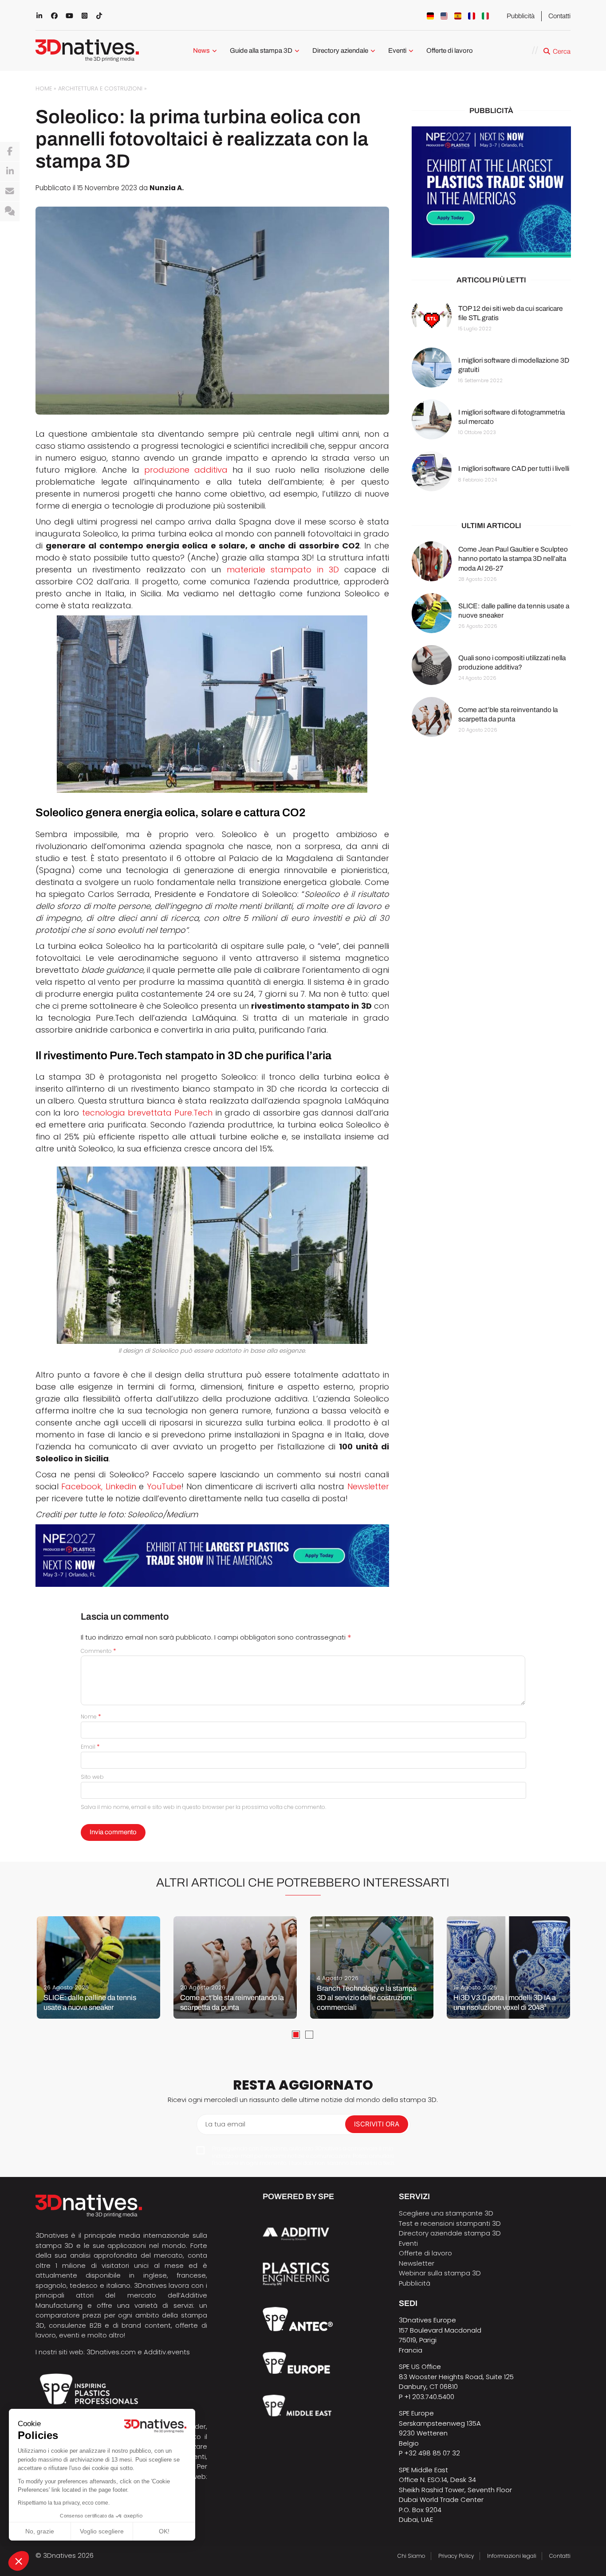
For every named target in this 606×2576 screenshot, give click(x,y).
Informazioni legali (512, 2556)
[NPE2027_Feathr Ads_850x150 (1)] (212, 1556)
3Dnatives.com (111, 2352)
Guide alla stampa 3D (261, 51)
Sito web (92, 1777)
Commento (98, 1651)
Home (44, 88)
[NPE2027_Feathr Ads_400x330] (491, 192)
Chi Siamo (411, 2556)
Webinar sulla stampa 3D (441, 2273)
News (201, 51)
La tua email (225, 2124)
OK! (164, 2531)
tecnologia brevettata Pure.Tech (148, 1113)
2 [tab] (309, 2035)
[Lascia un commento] (10, 211)
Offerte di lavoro (450, 51)
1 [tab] (296, 2035)
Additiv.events (167, 2352)
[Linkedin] (10, 172)
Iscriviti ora (377, 2124)
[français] (472, 16)
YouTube (164, 1486)
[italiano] (485, 16)
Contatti (559, 16)
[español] (458, 16)
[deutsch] (430, 16)
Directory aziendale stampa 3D (450, 2233)
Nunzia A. (167, 188)
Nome (91, 1717)
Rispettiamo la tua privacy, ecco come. (64, 2503)
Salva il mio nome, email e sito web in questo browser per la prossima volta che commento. (203, 1807)
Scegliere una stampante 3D (446, 2213)
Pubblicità (521, 16)
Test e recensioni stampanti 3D (450, 2223)
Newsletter (368, 1486)
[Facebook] (10, 152)
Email (90, 1747)
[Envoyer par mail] (10, 192)
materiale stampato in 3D (283, 570)
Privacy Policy (456, 2556)
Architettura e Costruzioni (100, 88)
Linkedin (121, 1486)
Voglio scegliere (102, 2531)
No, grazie (40, 2531)
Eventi (397, 51)
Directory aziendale (340, 51)
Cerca (562, 51)
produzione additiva (186, 470)
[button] (19, 2561)
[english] (444, 16)
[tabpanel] (98, 1967)
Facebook (81, 1486)
